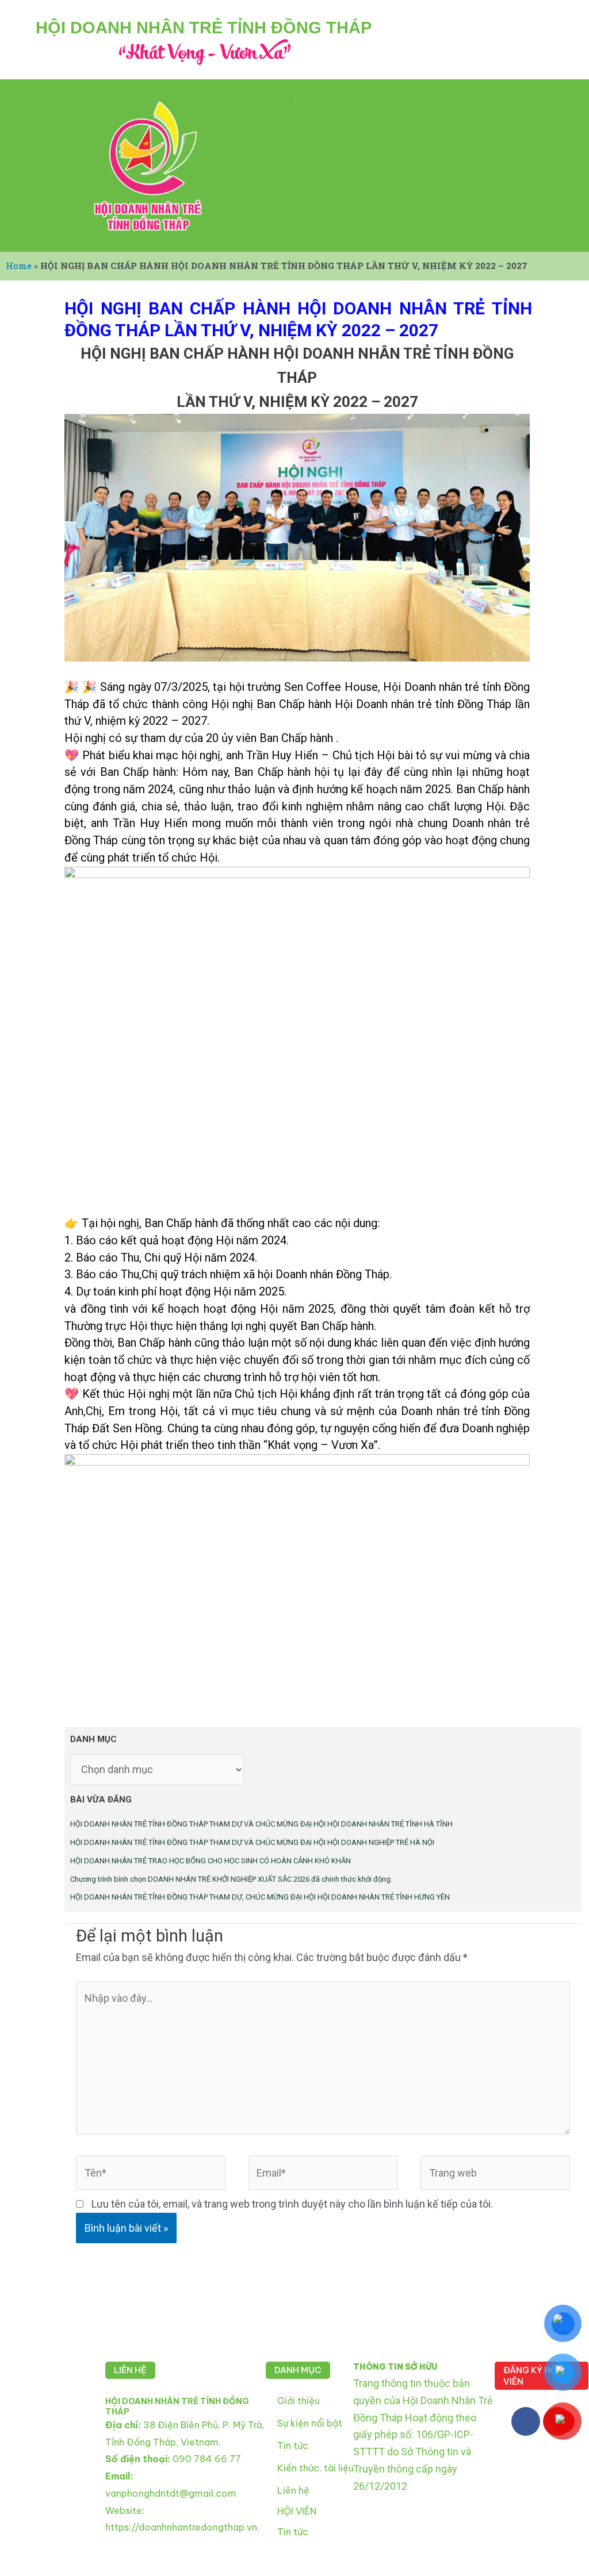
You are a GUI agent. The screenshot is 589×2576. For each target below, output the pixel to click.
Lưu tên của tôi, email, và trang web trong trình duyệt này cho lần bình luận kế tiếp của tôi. (292, 2204)
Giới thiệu (299, 2401)
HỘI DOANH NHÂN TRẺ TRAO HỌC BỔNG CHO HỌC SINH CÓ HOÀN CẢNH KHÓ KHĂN (211, 1861)
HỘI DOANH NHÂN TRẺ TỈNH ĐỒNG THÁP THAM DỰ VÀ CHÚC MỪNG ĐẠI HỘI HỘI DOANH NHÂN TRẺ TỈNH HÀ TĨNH (261, 1824)
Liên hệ (293, 2490)
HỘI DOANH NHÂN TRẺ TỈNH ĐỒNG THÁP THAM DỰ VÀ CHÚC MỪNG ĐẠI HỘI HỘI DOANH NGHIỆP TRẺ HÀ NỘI (252, 1842)
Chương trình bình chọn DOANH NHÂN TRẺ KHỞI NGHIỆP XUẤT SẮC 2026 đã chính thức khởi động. (231, 1879)
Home (19, 266)
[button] (303, 100)
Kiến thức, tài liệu (315, 2468)
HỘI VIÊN (297, 2511)
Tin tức (293, 2446)
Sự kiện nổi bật (310, 2423)
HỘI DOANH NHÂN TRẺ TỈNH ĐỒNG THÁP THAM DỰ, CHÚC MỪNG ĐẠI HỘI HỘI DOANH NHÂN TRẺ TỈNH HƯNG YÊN (260, 1897)
